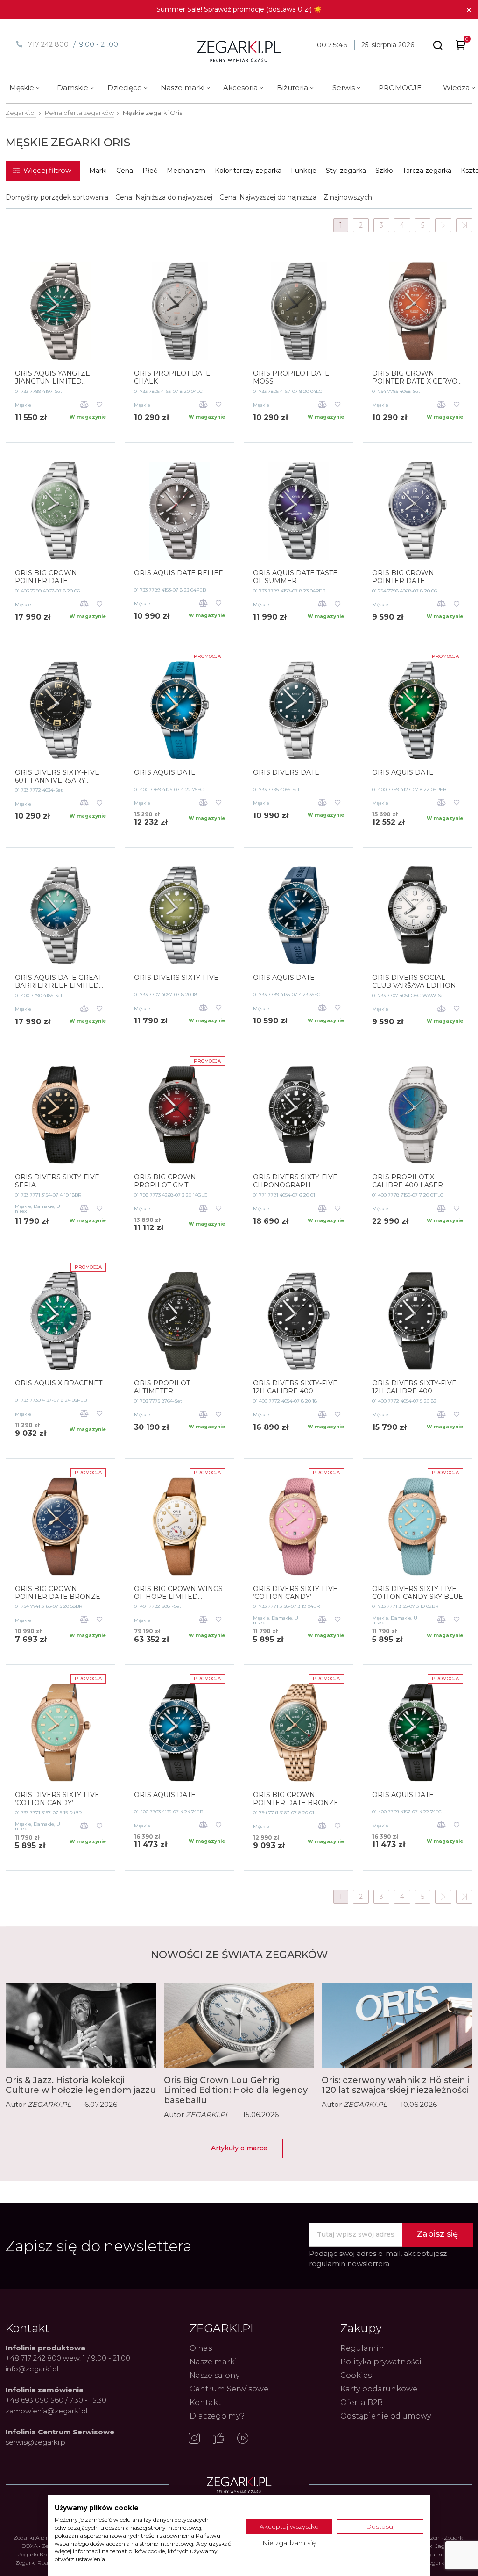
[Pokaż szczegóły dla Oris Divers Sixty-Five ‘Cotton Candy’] (299, 1527)
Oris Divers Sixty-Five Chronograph (295, 1181)
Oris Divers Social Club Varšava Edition (414, 982)
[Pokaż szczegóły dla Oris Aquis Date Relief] (179, 511)
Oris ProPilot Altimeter (162, 1387)
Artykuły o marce (239, 2148)
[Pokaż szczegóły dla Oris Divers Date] (299, 710)
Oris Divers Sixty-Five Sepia (57, 1181)
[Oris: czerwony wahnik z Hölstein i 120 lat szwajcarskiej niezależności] (397, 2025)
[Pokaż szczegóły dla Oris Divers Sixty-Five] (179, 915)
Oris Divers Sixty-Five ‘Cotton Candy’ (295, 1593)
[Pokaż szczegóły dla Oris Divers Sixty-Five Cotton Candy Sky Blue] (418, 1527)
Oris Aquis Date (165, 773)
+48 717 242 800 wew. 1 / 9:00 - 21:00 (68, 2358)
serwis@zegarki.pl (36, 2442)
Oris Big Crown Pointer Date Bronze (58, 1593)
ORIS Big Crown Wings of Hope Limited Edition (178, 1593)
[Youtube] (243, 2439)
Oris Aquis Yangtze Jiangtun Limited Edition (53, 378)
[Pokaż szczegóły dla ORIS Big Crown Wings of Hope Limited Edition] (179, 1527)
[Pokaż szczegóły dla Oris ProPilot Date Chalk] (179, 311)
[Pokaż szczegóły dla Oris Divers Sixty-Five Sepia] (60, 1115)
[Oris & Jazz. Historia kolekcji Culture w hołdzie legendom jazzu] (81, 2025)
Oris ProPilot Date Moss (291, 378)
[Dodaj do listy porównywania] (84, 405)
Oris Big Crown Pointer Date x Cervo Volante (415, 378)
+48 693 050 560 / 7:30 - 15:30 (56, 2400)
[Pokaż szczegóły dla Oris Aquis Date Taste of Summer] (299, 511)
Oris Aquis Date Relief (178, 573)
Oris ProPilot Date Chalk (172, 378)
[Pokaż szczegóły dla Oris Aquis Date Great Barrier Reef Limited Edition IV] (60, 915)
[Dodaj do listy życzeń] (100, 405)
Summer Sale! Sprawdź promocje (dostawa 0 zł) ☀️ (239, 9)
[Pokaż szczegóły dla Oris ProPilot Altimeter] (179, 1321)
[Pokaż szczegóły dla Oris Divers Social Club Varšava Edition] (418, 915)
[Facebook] (218, 2439)
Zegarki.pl (21, 113)
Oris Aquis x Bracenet (59, 1383)
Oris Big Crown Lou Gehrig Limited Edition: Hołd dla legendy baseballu (236, 2090)
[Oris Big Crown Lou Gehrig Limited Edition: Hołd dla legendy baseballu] (239, 2026)
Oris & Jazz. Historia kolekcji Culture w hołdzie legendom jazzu (81, 2085)
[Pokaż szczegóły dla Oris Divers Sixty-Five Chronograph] (299, 1115)
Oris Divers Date (286, 773)
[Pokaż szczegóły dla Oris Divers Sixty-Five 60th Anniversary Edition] (60, 710)
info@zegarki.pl (32, 2369)
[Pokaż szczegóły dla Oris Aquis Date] (179, 710)
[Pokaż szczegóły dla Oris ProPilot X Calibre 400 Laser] (418, 1115)
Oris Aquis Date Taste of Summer (295, 577)
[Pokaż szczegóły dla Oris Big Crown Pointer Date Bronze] (60, 1527)
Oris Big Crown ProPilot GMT (165, 1181)
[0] (461, 46)
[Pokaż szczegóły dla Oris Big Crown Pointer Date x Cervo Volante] (418, 311)
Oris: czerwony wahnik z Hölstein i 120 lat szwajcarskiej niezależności (396, 2085)
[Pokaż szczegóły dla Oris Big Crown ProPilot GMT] (179, 1115)
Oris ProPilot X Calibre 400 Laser (408, 1181)
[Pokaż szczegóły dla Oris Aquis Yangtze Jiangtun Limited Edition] (60, 311)
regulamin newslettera (349, 2264)
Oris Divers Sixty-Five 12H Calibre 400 (295, 1387)
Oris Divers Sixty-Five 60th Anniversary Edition (57, 777)
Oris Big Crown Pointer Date (46, 577)
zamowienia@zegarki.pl (46, 2411)
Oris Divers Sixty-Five (176, 978)
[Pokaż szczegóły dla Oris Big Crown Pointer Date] (60, 511)
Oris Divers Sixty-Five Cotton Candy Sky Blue (418, 1593)
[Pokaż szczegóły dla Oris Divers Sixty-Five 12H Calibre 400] (299, 1321)
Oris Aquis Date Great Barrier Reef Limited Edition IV (58, 982)
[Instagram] (194, 2439)
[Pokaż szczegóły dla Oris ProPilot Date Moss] (299, 311)
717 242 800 (48, 44)
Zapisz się (437, 2234)
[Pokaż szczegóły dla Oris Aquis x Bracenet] (60, 1321)
